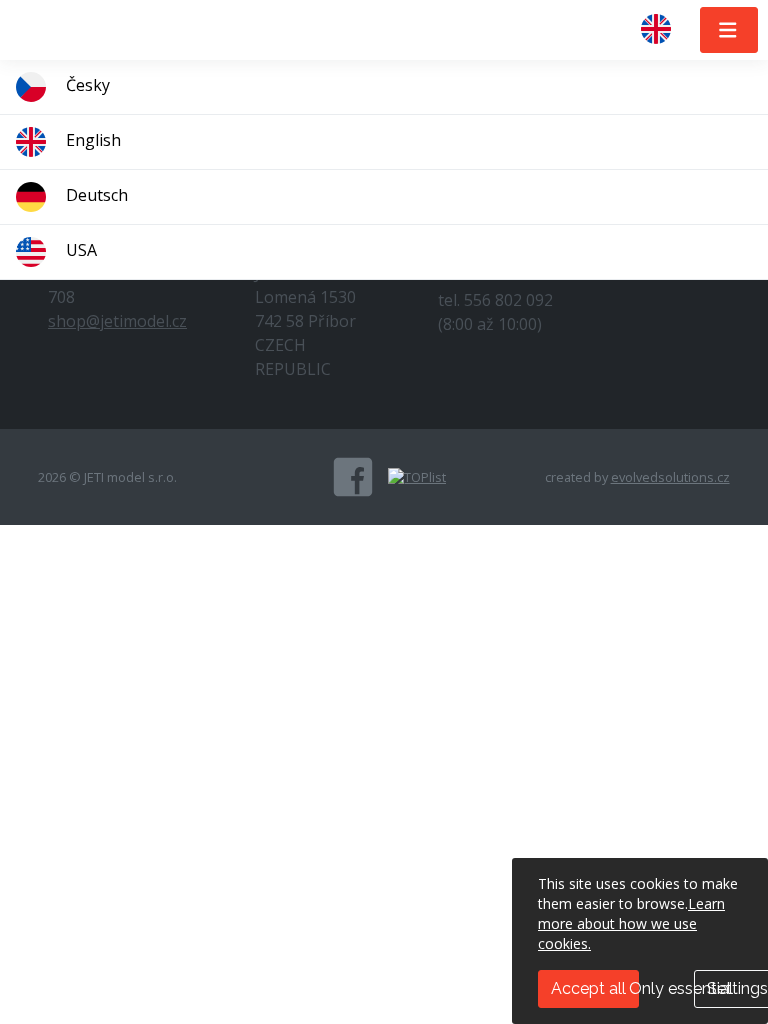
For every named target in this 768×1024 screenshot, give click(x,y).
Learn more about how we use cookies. (631, 923)
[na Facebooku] (353, 477)
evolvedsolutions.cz (670, 477)
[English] (664, 30)
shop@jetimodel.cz (117, 321)
